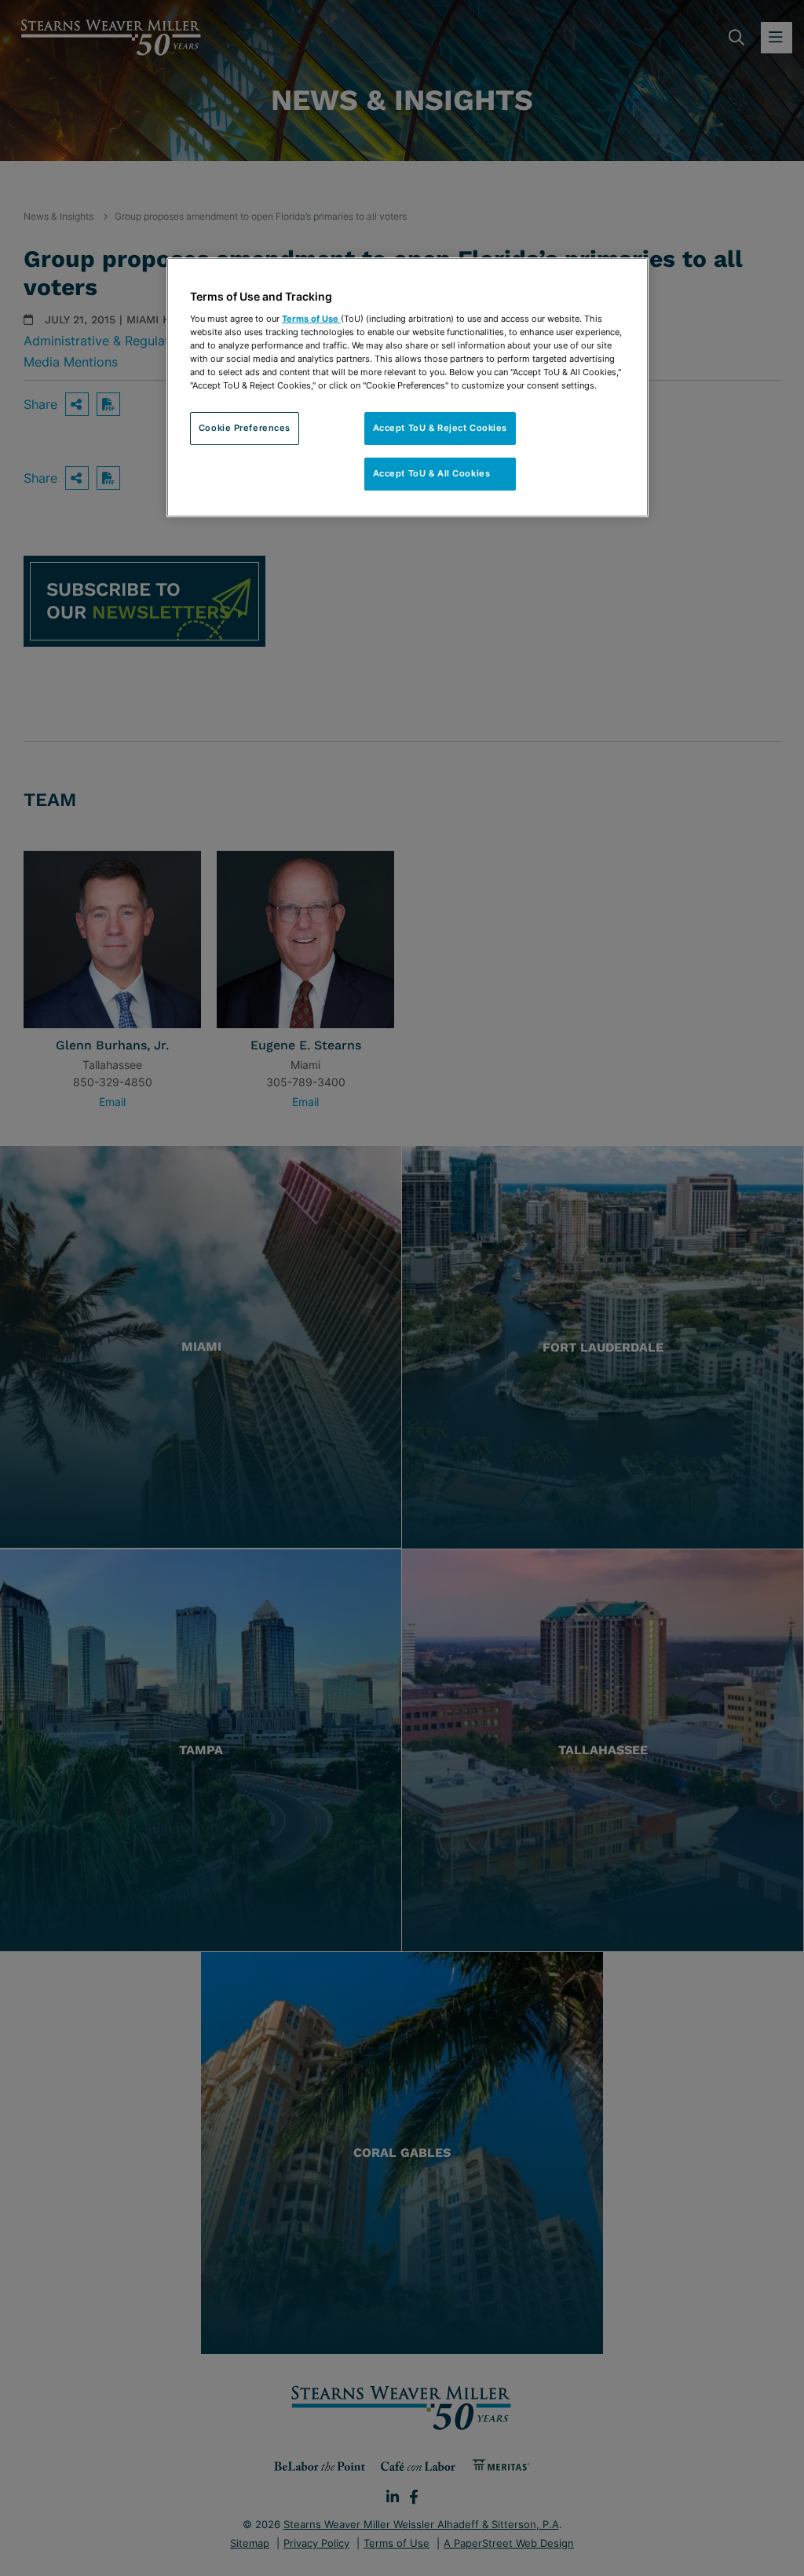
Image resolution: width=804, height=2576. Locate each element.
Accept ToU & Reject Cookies (440, 428)
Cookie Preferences (245, 428)
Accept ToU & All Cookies (440, 473)
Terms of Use (311, 319)
